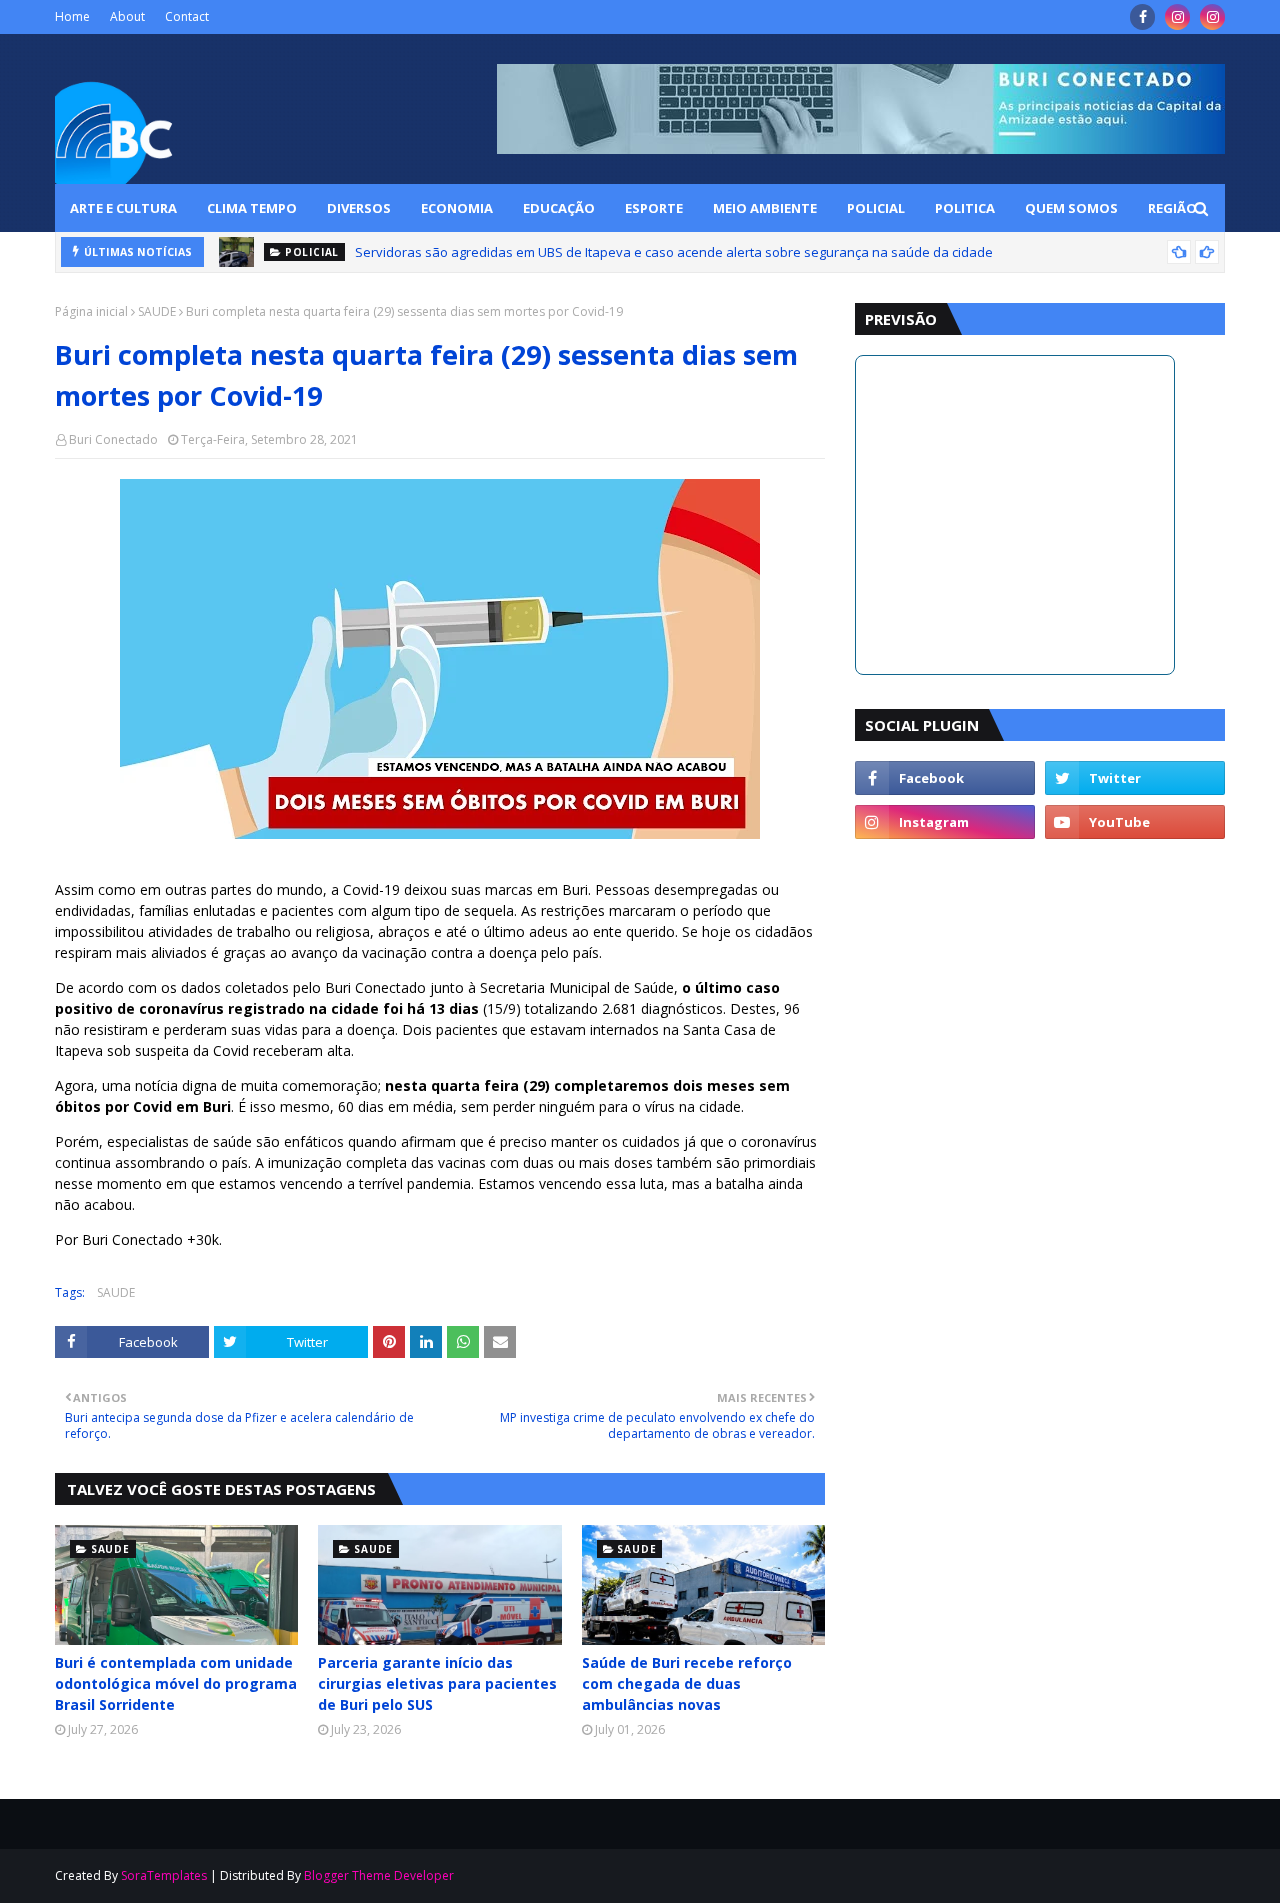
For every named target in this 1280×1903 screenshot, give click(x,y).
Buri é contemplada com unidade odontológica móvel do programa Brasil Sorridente (176, 1683)
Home (72, 16)
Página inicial (91, 311)
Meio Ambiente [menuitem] (765, 208)
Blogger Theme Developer (379, 1875)
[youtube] (1135, 822)
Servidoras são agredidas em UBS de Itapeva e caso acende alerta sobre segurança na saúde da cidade (674, 252)
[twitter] (1135, 778)
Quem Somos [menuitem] (1071, 208)
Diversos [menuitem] (359, 208)
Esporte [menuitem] (654, 208)
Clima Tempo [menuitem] (252, 208)
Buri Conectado (113, 439)
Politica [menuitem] (965, 208)
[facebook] (1142, 17)
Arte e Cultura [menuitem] (123, 208)
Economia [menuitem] (457, 208)
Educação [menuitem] (559, 208)
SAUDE (157, 311)
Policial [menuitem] (876, 208)
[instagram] (1177, 17)
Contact (187, 16)
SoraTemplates (164, 1875)
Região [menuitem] (1172, 208)
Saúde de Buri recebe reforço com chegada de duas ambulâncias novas (687, 1683)
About (127, 16)
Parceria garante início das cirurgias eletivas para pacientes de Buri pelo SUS (437, 1683)
